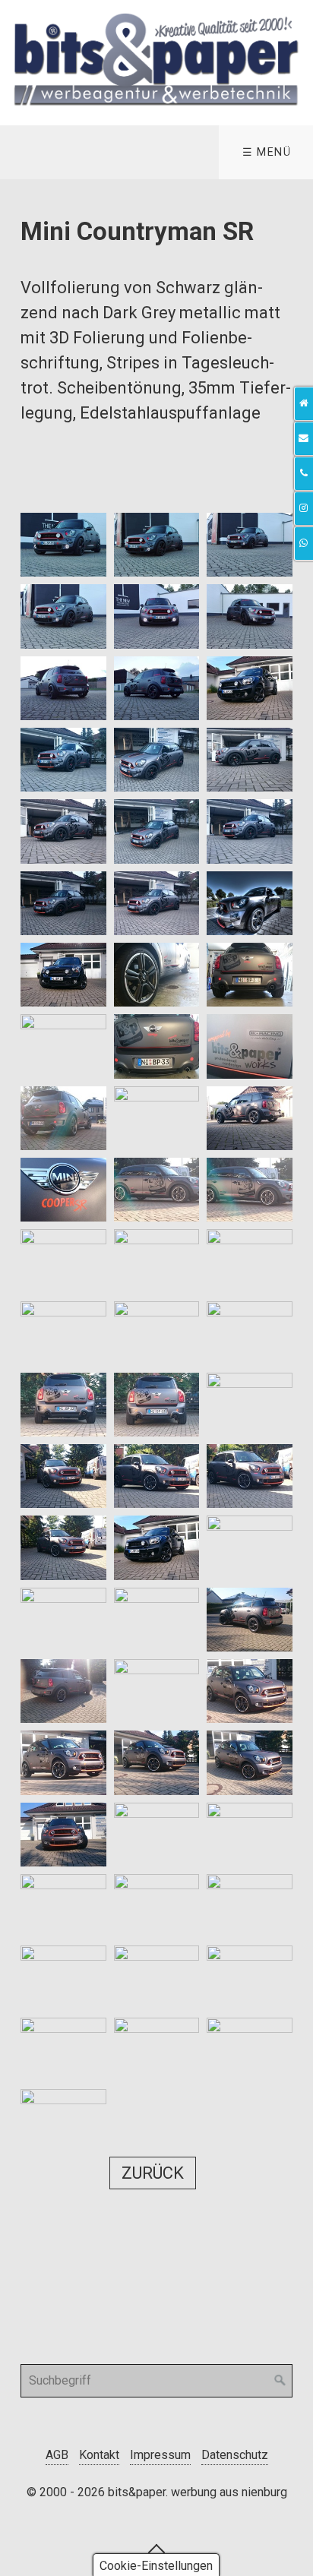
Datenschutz (235, 2455)
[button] (153, 2173)
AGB (57, 2455)
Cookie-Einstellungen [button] (156, 2566)
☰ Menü (267, 152)
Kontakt (99, 2455)
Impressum (160, 2455)
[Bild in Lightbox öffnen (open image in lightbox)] (63, 545)
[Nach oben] (156, 2548)
